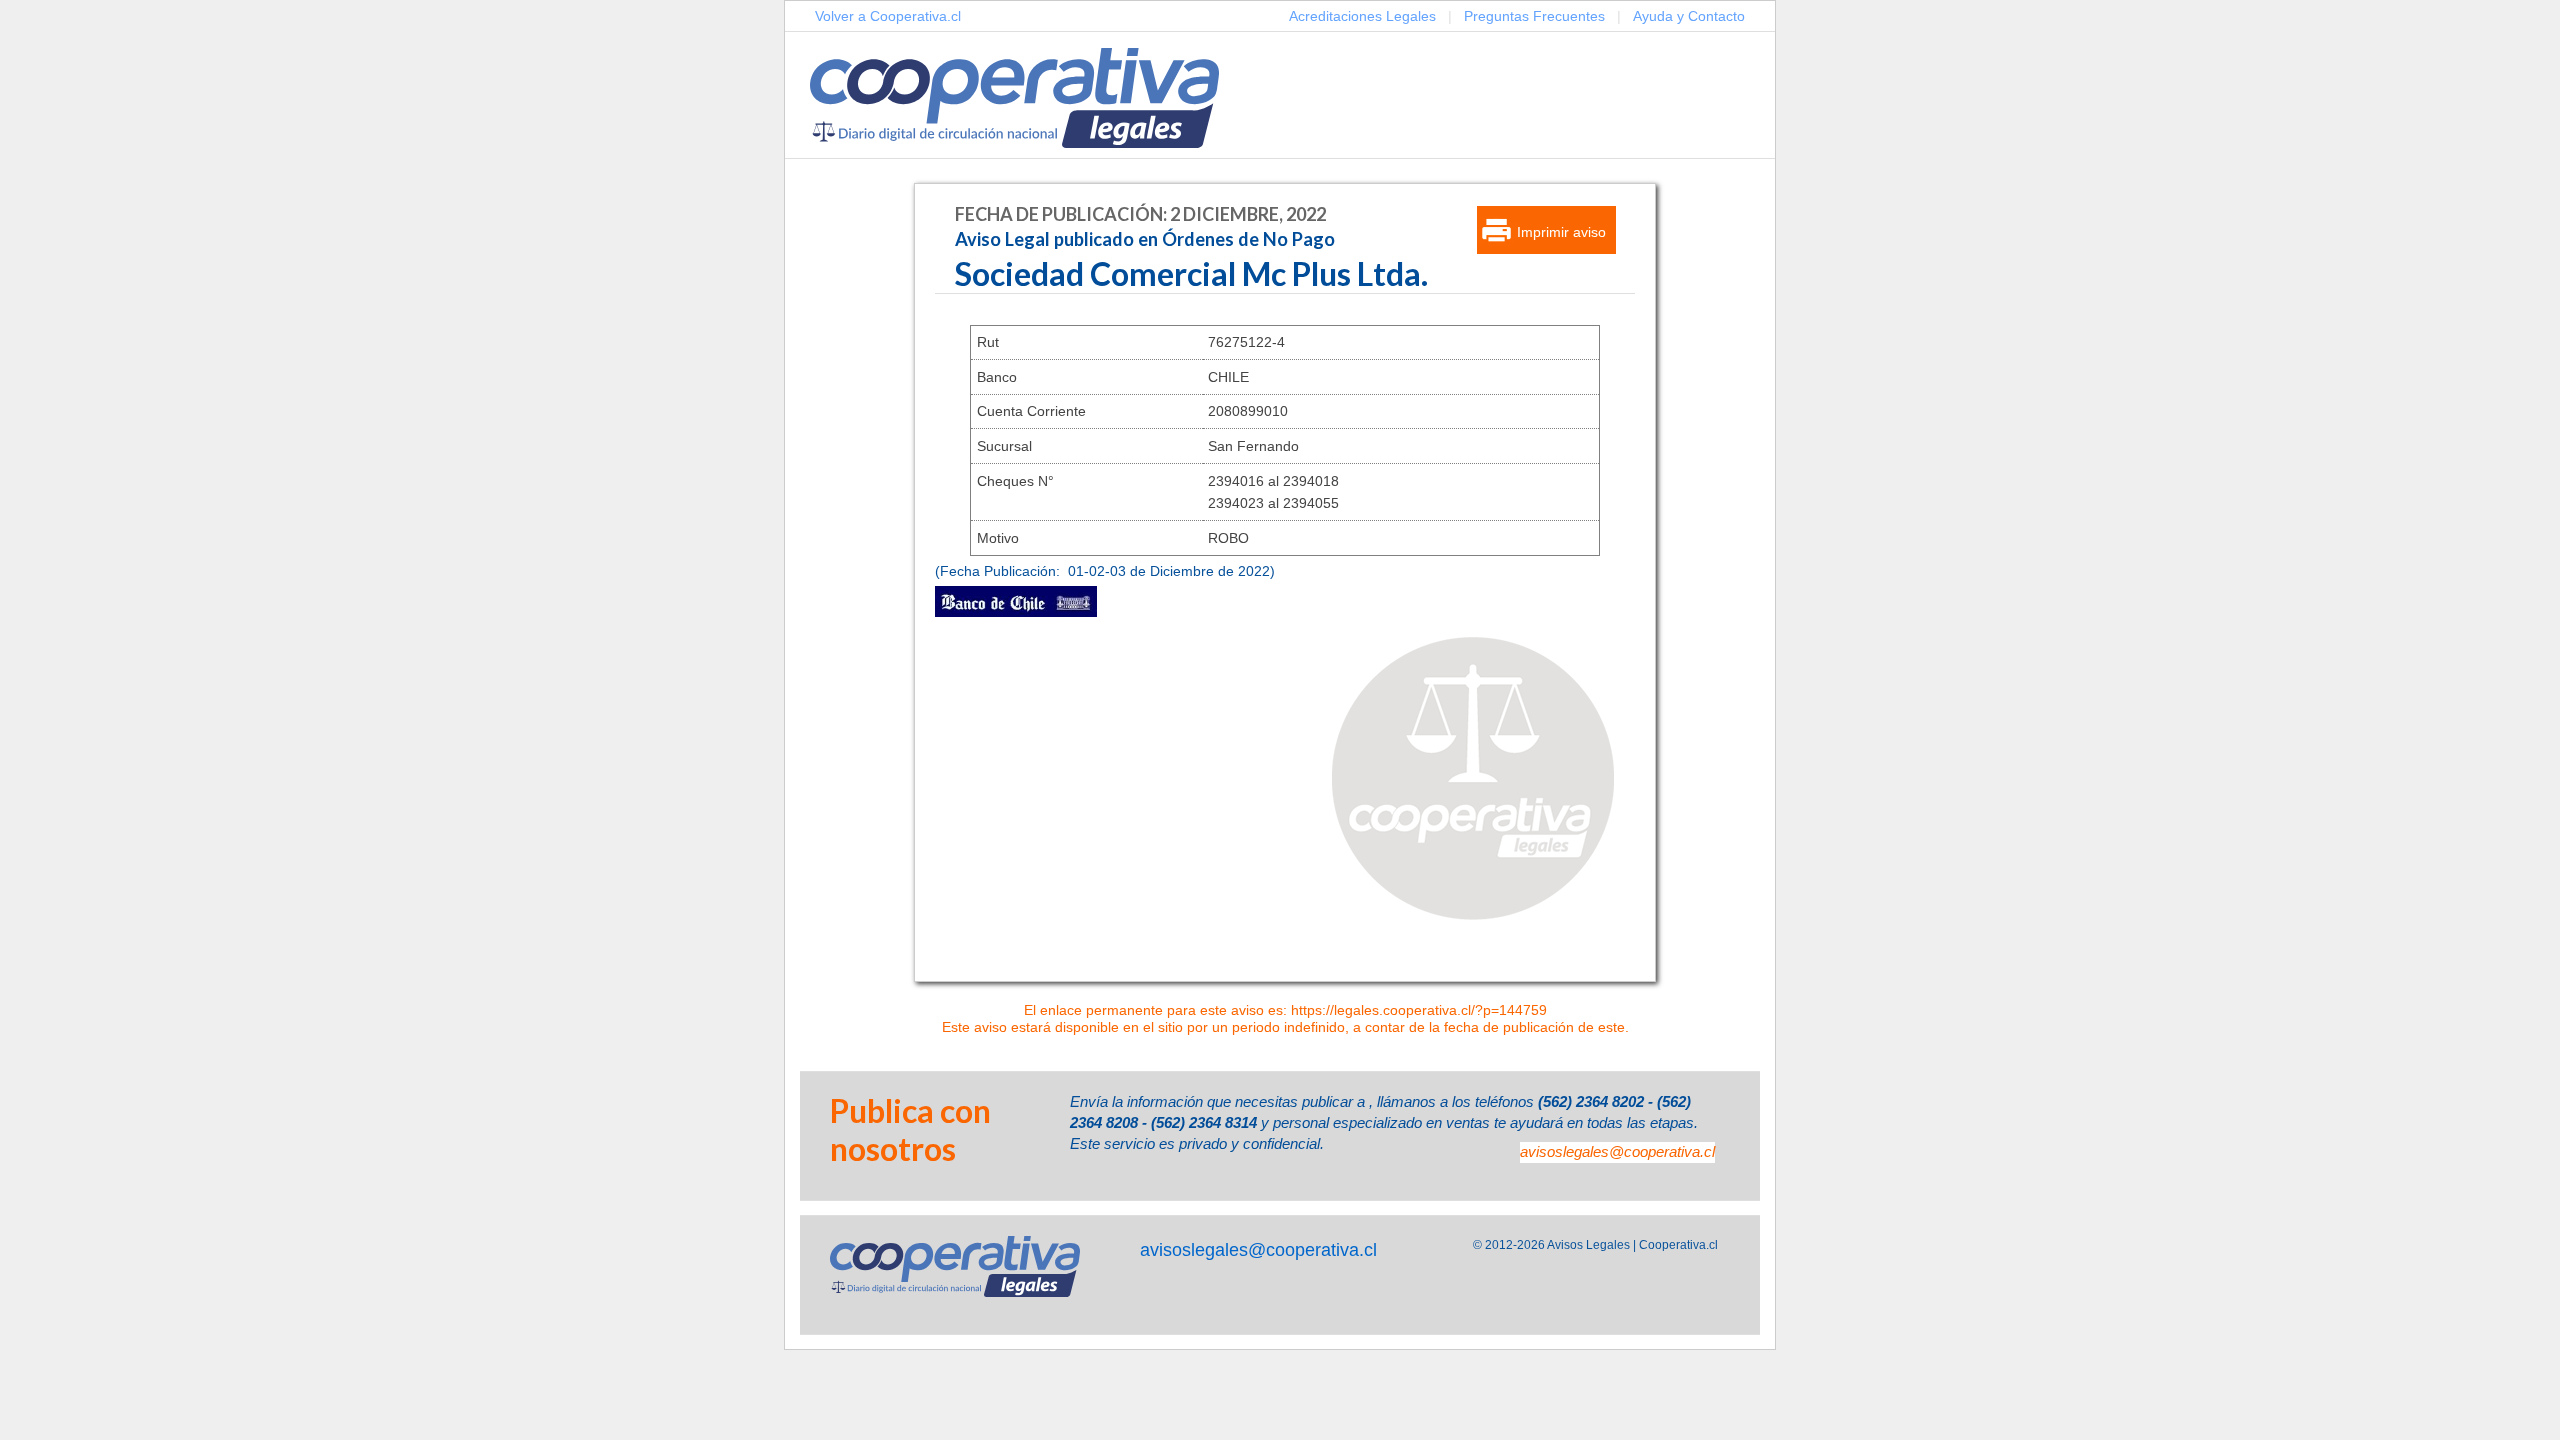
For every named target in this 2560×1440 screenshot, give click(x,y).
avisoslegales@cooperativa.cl (1617, 1151)
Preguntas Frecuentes (1534, 16)
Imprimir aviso (1561, 232)
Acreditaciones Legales (1362, 16)
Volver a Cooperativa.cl (888, 16)
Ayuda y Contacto (1689, 16)
